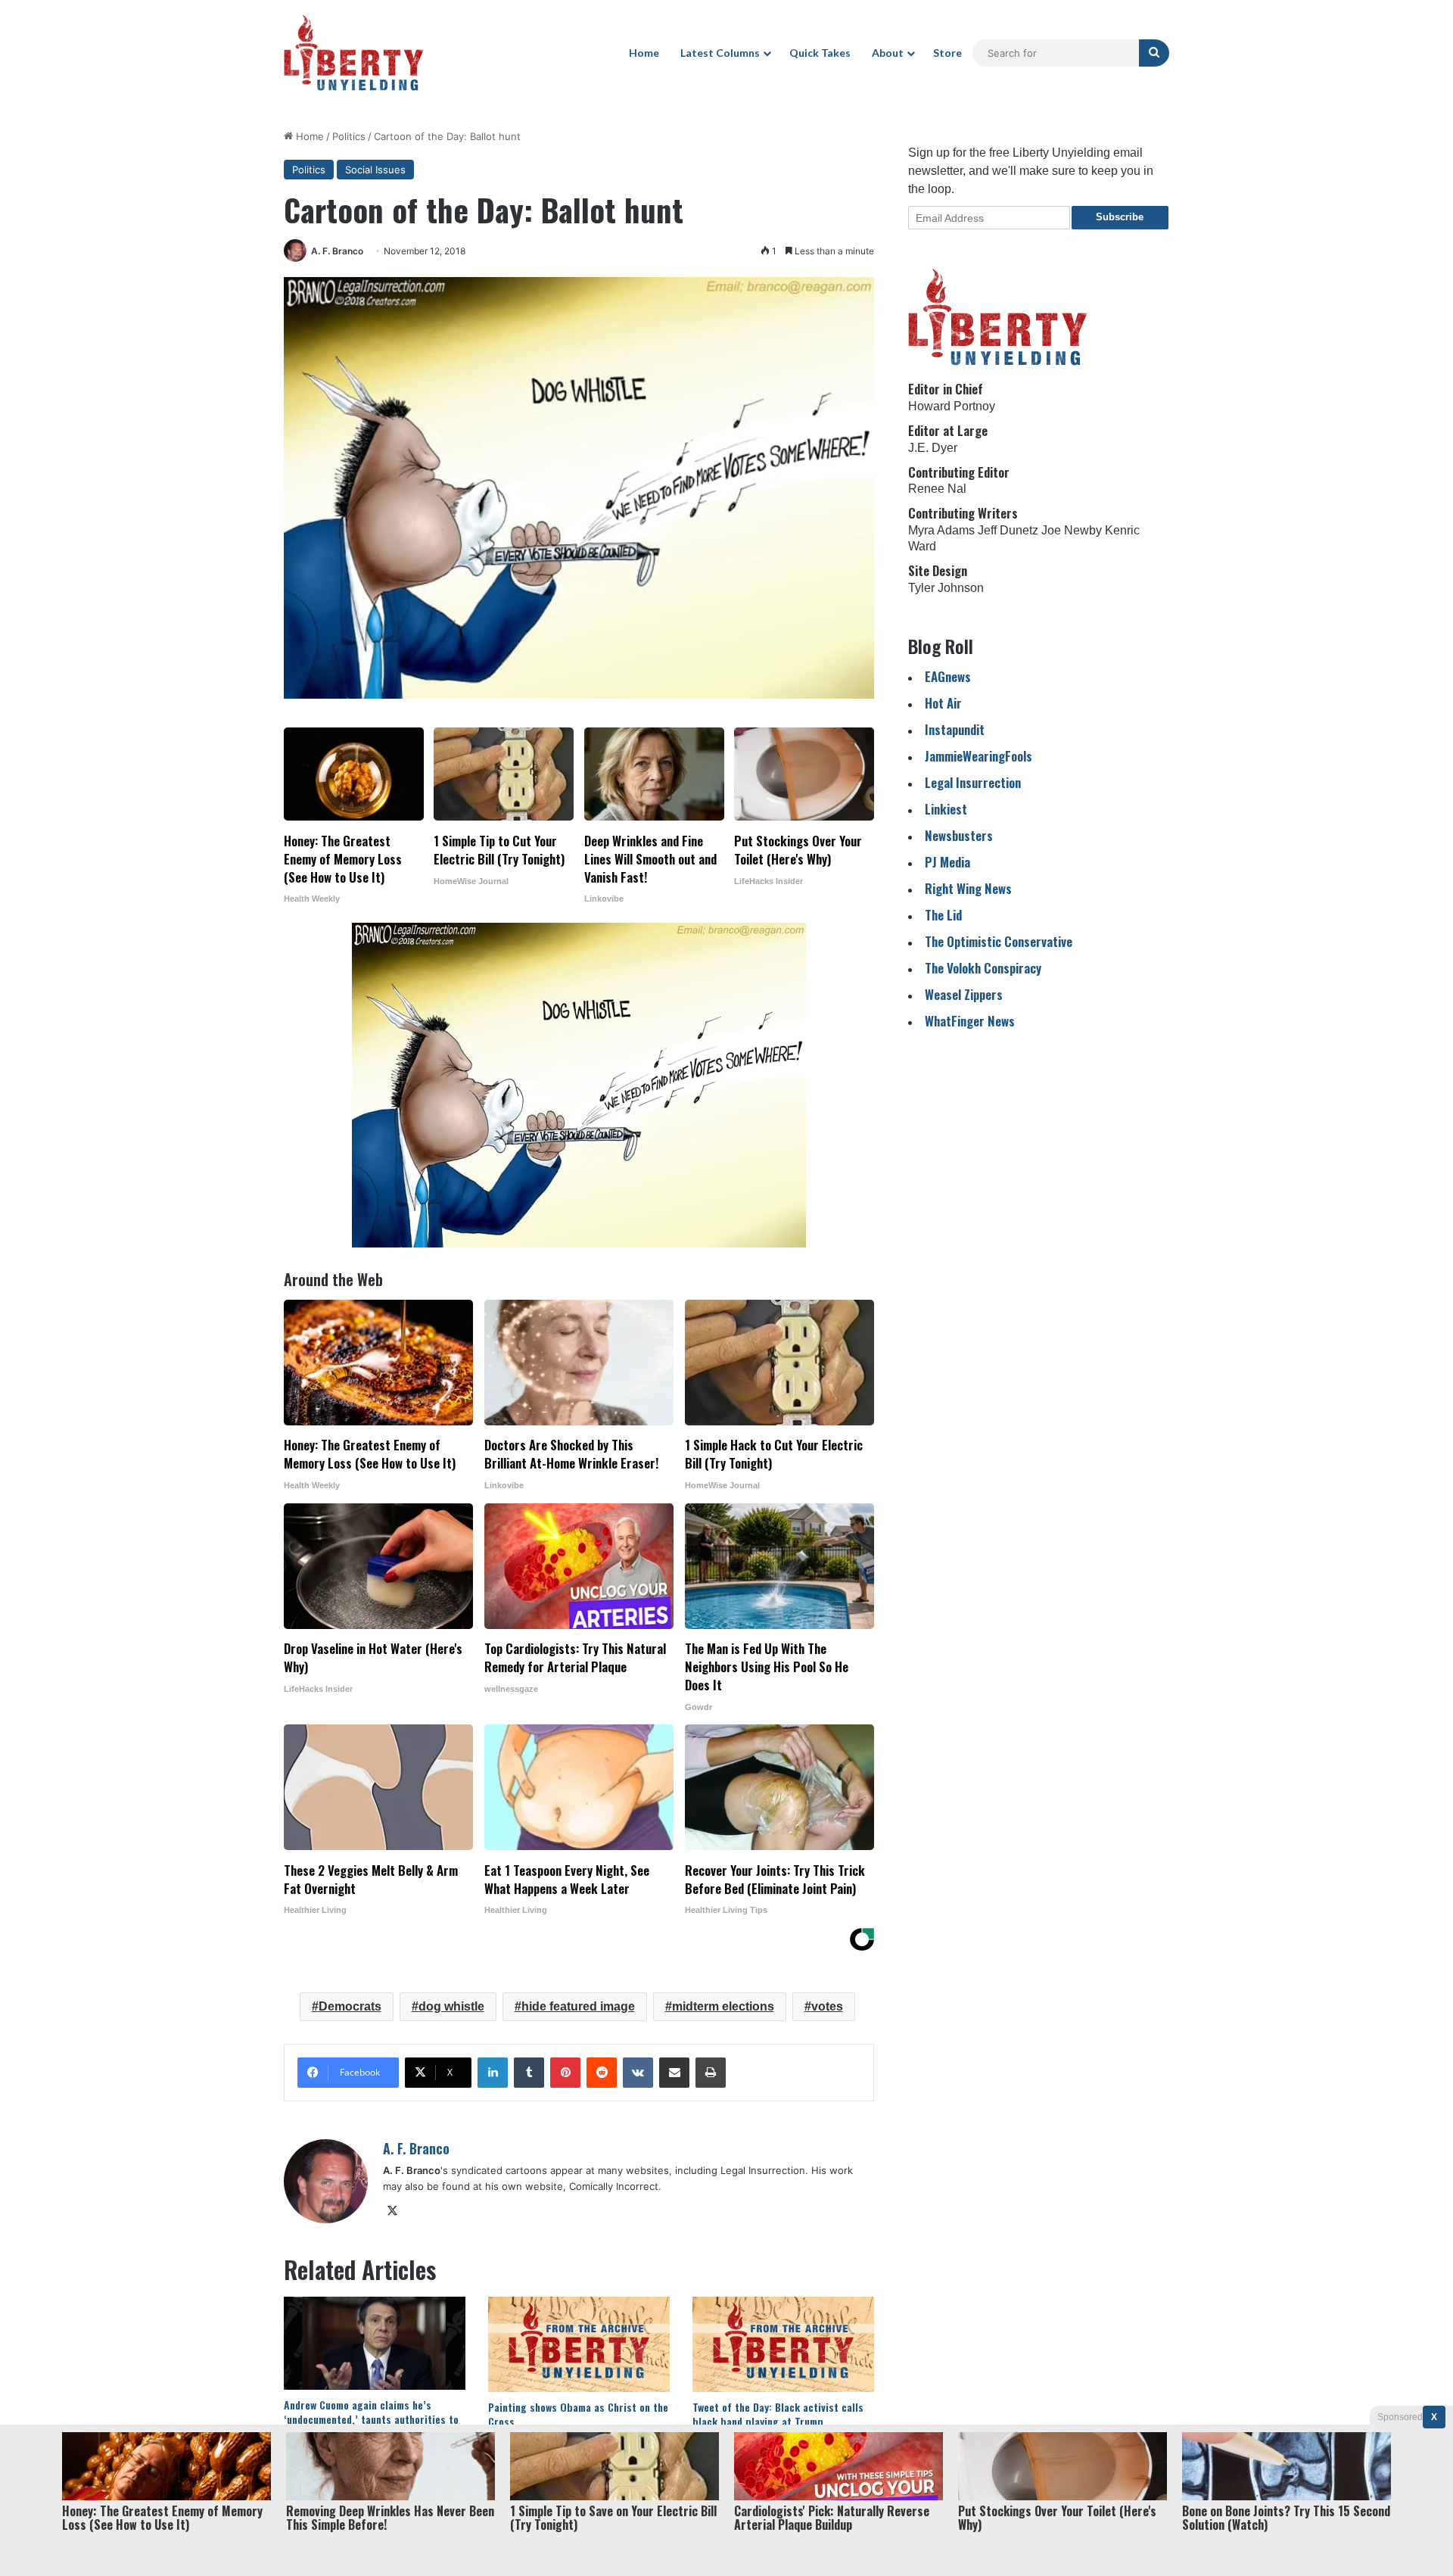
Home (644, 53)
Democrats (350, 2006)
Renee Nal (937, 489)
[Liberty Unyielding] (354, 53)
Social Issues (375, 170)
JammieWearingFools (979, 756)
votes (827, 2006)
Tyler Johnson (946, 588)
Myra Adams (941, 530)
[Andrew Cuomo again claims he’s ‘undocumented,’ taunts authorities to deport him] (375, 2343)
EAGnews (948, 676)
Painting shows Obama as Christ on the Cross (578, 2414)
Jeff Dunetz (1008, 530)
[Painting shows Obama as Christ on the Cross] (579, 2344)
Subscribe (1120, 217)
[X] (392, 2211)
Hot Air (943, 703)
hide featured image (578, 2006)
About (888, 53)
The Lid (943, 915)
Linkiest (946, 809)
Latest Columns (720, 53)
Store (947, 53)
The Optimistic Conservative (999, 941)
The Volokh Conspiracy (983, 968)
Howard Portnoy (952, 406)
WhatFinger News (970, 1021)
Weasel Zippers (964, 994)
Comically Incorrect (614, 2186)
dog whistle (451, 2006)
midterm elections (723, 2006)
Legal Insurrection (973, 782)
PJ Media (947, 862)
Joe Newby (1072, 530)
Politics (349, 136)
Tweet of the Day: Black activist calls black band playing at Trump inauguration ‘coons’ (778, 2421)
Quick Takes (820, 53)
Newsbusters (959, 835)
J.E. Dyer (933, 448)
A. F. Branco (337, 251)
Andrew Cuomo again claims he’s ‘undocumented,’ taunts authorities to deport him (371, 2419)
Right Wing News (968, 888)
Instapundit (955, 729)
